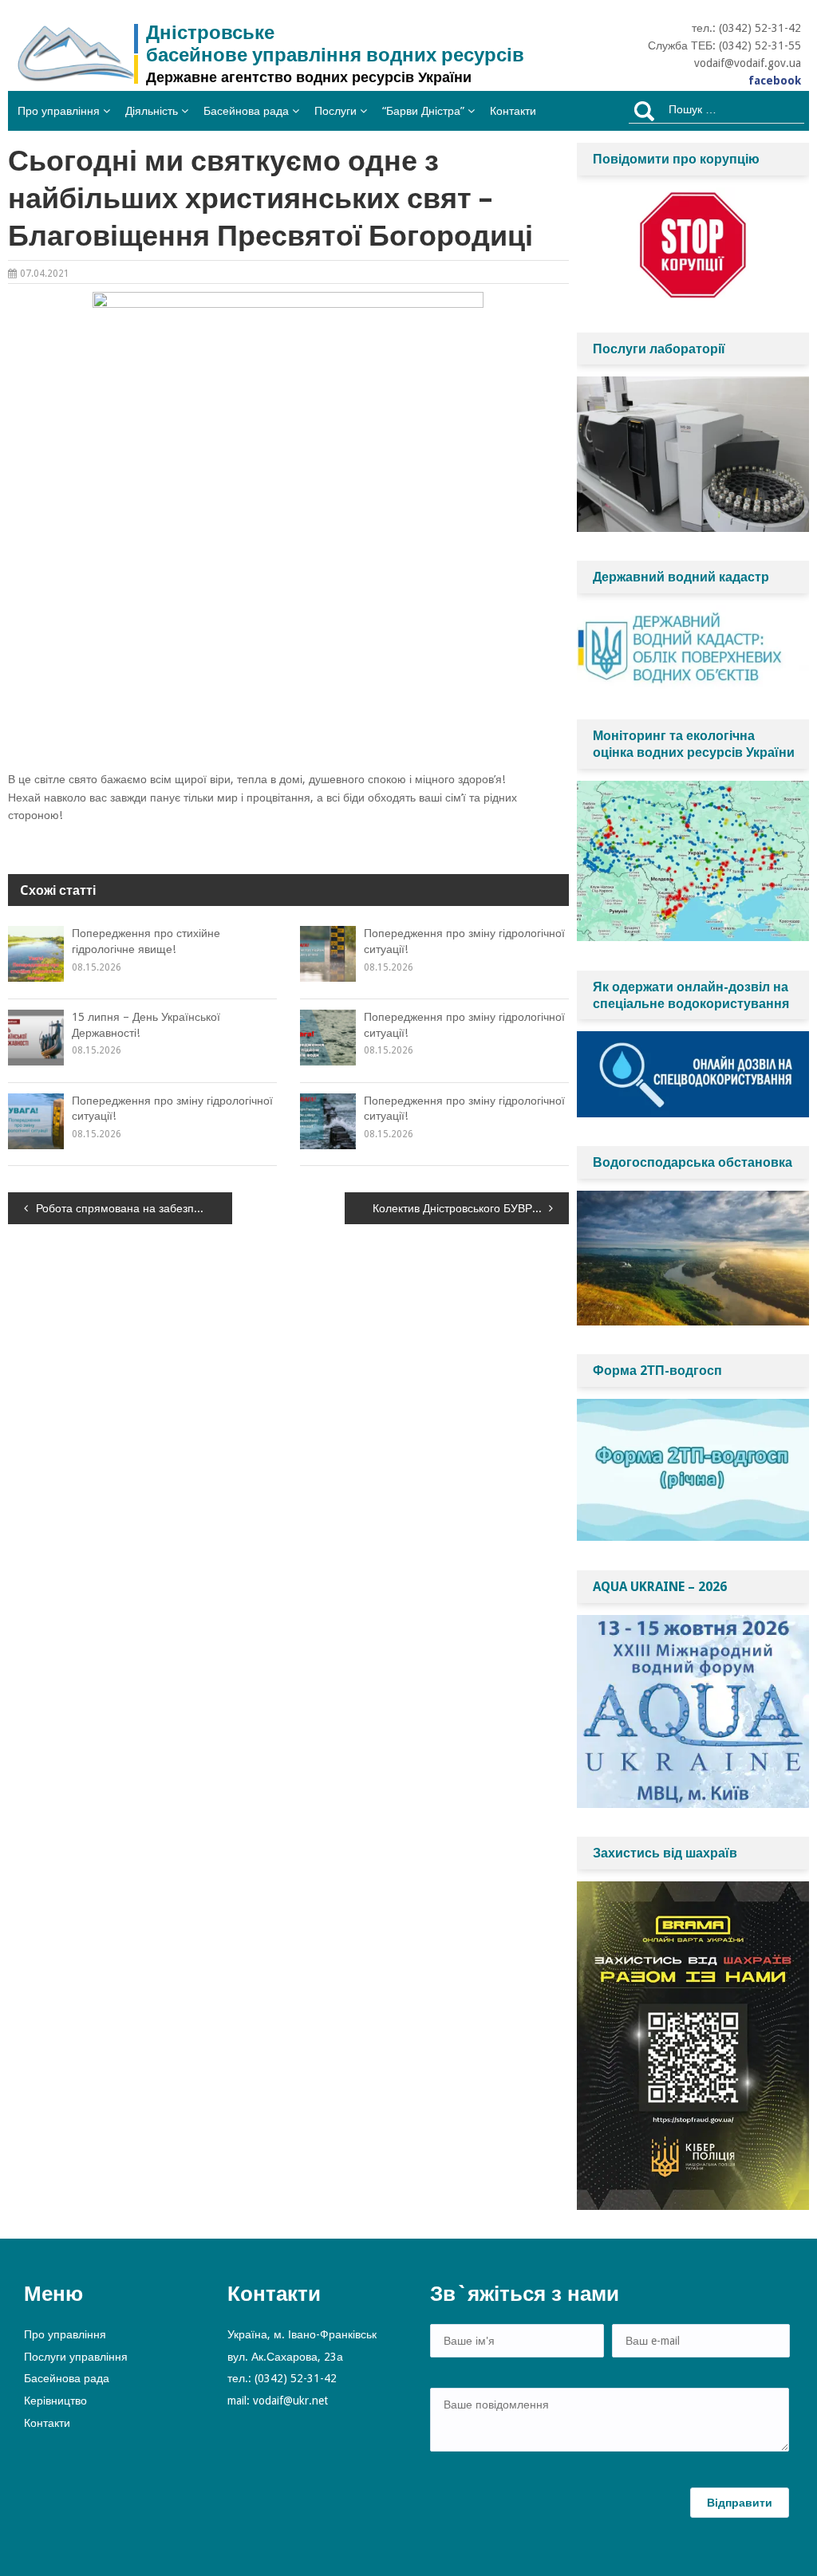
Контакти (513, 111)
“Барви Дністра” (423, 111)
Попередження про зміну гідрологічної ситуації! (464, 941)
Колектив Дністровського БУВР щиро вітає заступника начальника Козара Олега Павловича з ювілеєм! (471, 1208)
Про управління (59, 111)
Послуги (335, 111)
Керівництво (55, 2401)
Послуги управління (76, 2357)
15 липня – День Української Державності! (146, 1025)
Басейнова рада (246, 111)
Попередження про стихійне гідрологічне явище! (146, 941)
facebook (775, 81)
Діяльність (152, 111)
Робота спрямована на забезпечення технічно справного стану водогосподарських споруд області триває (134, 1208)
